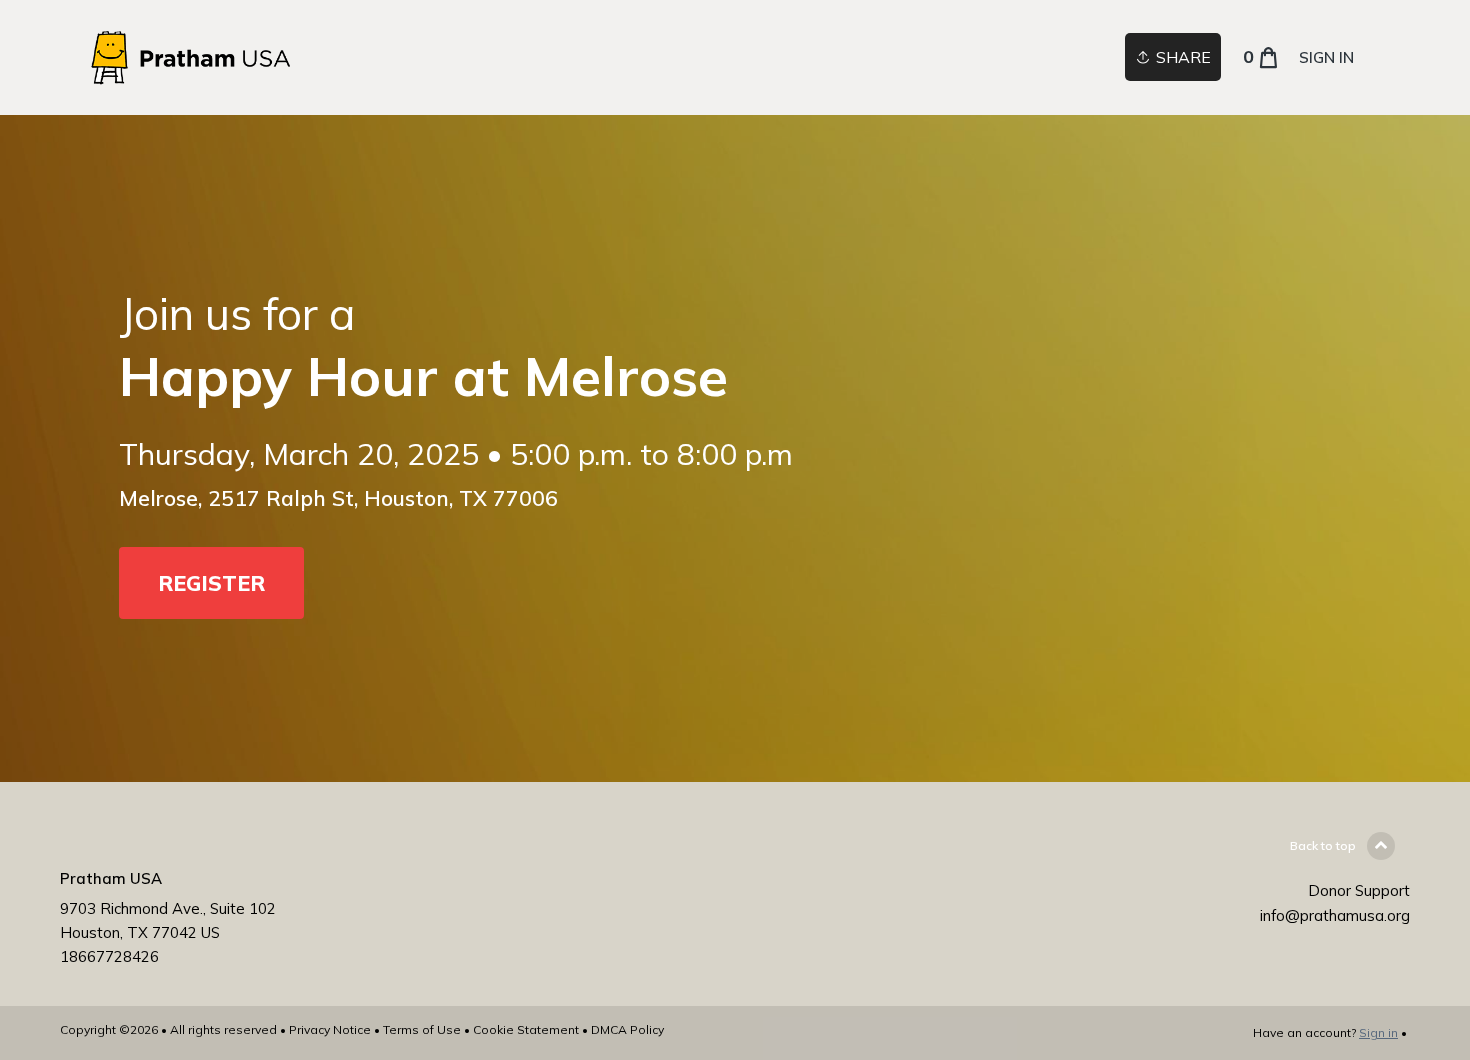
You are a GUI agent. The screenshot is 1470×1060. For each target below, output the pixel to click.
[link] (192, 57)
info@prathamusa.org (1335, 915)
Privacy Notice (330, 1029)
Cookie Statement (526, 1029)
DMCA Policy (627, 1029)
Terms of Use (422, 1029)
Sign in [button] (1326, 57)
